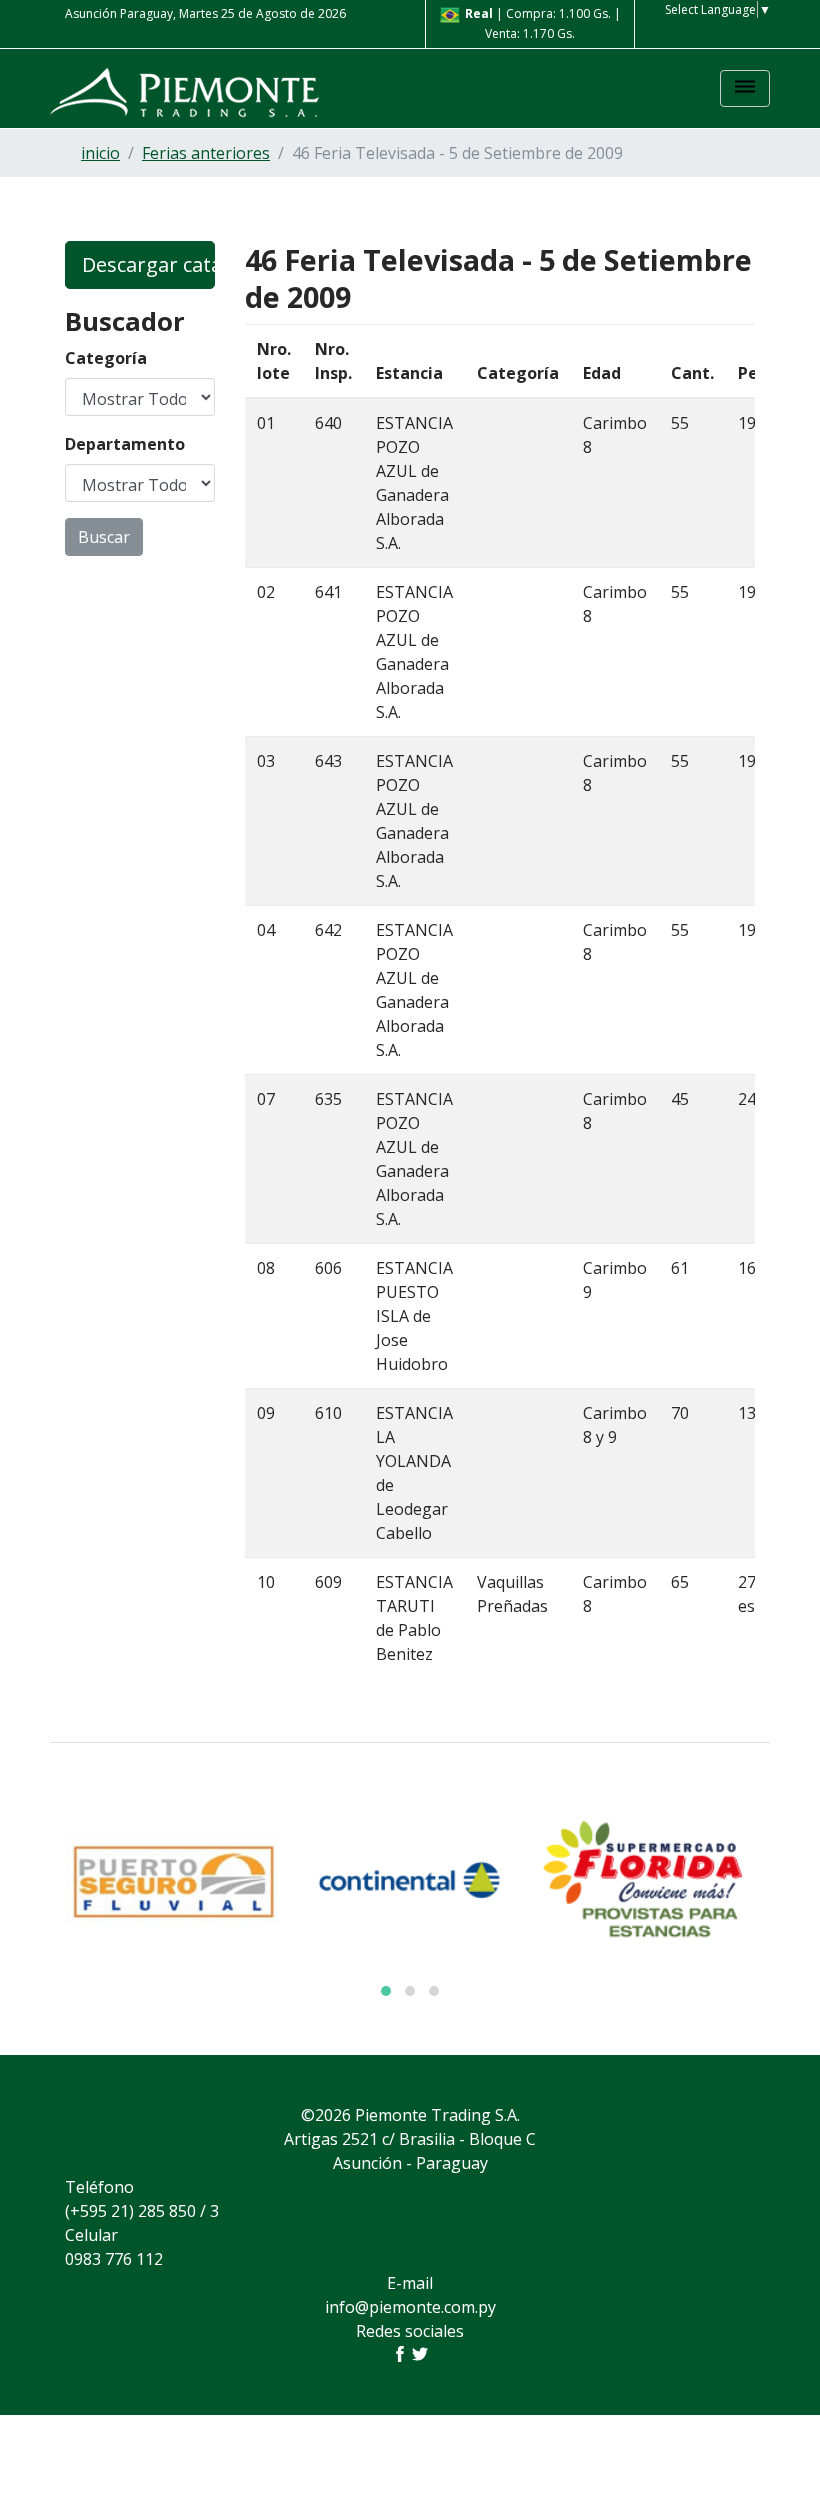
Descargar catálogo (148, 264)
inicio (100, 153)
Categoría (106, 358)
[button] (386, 1991)
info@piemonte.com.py (410, 2307)
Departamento (125, 444)
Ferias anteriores (206, 153)
